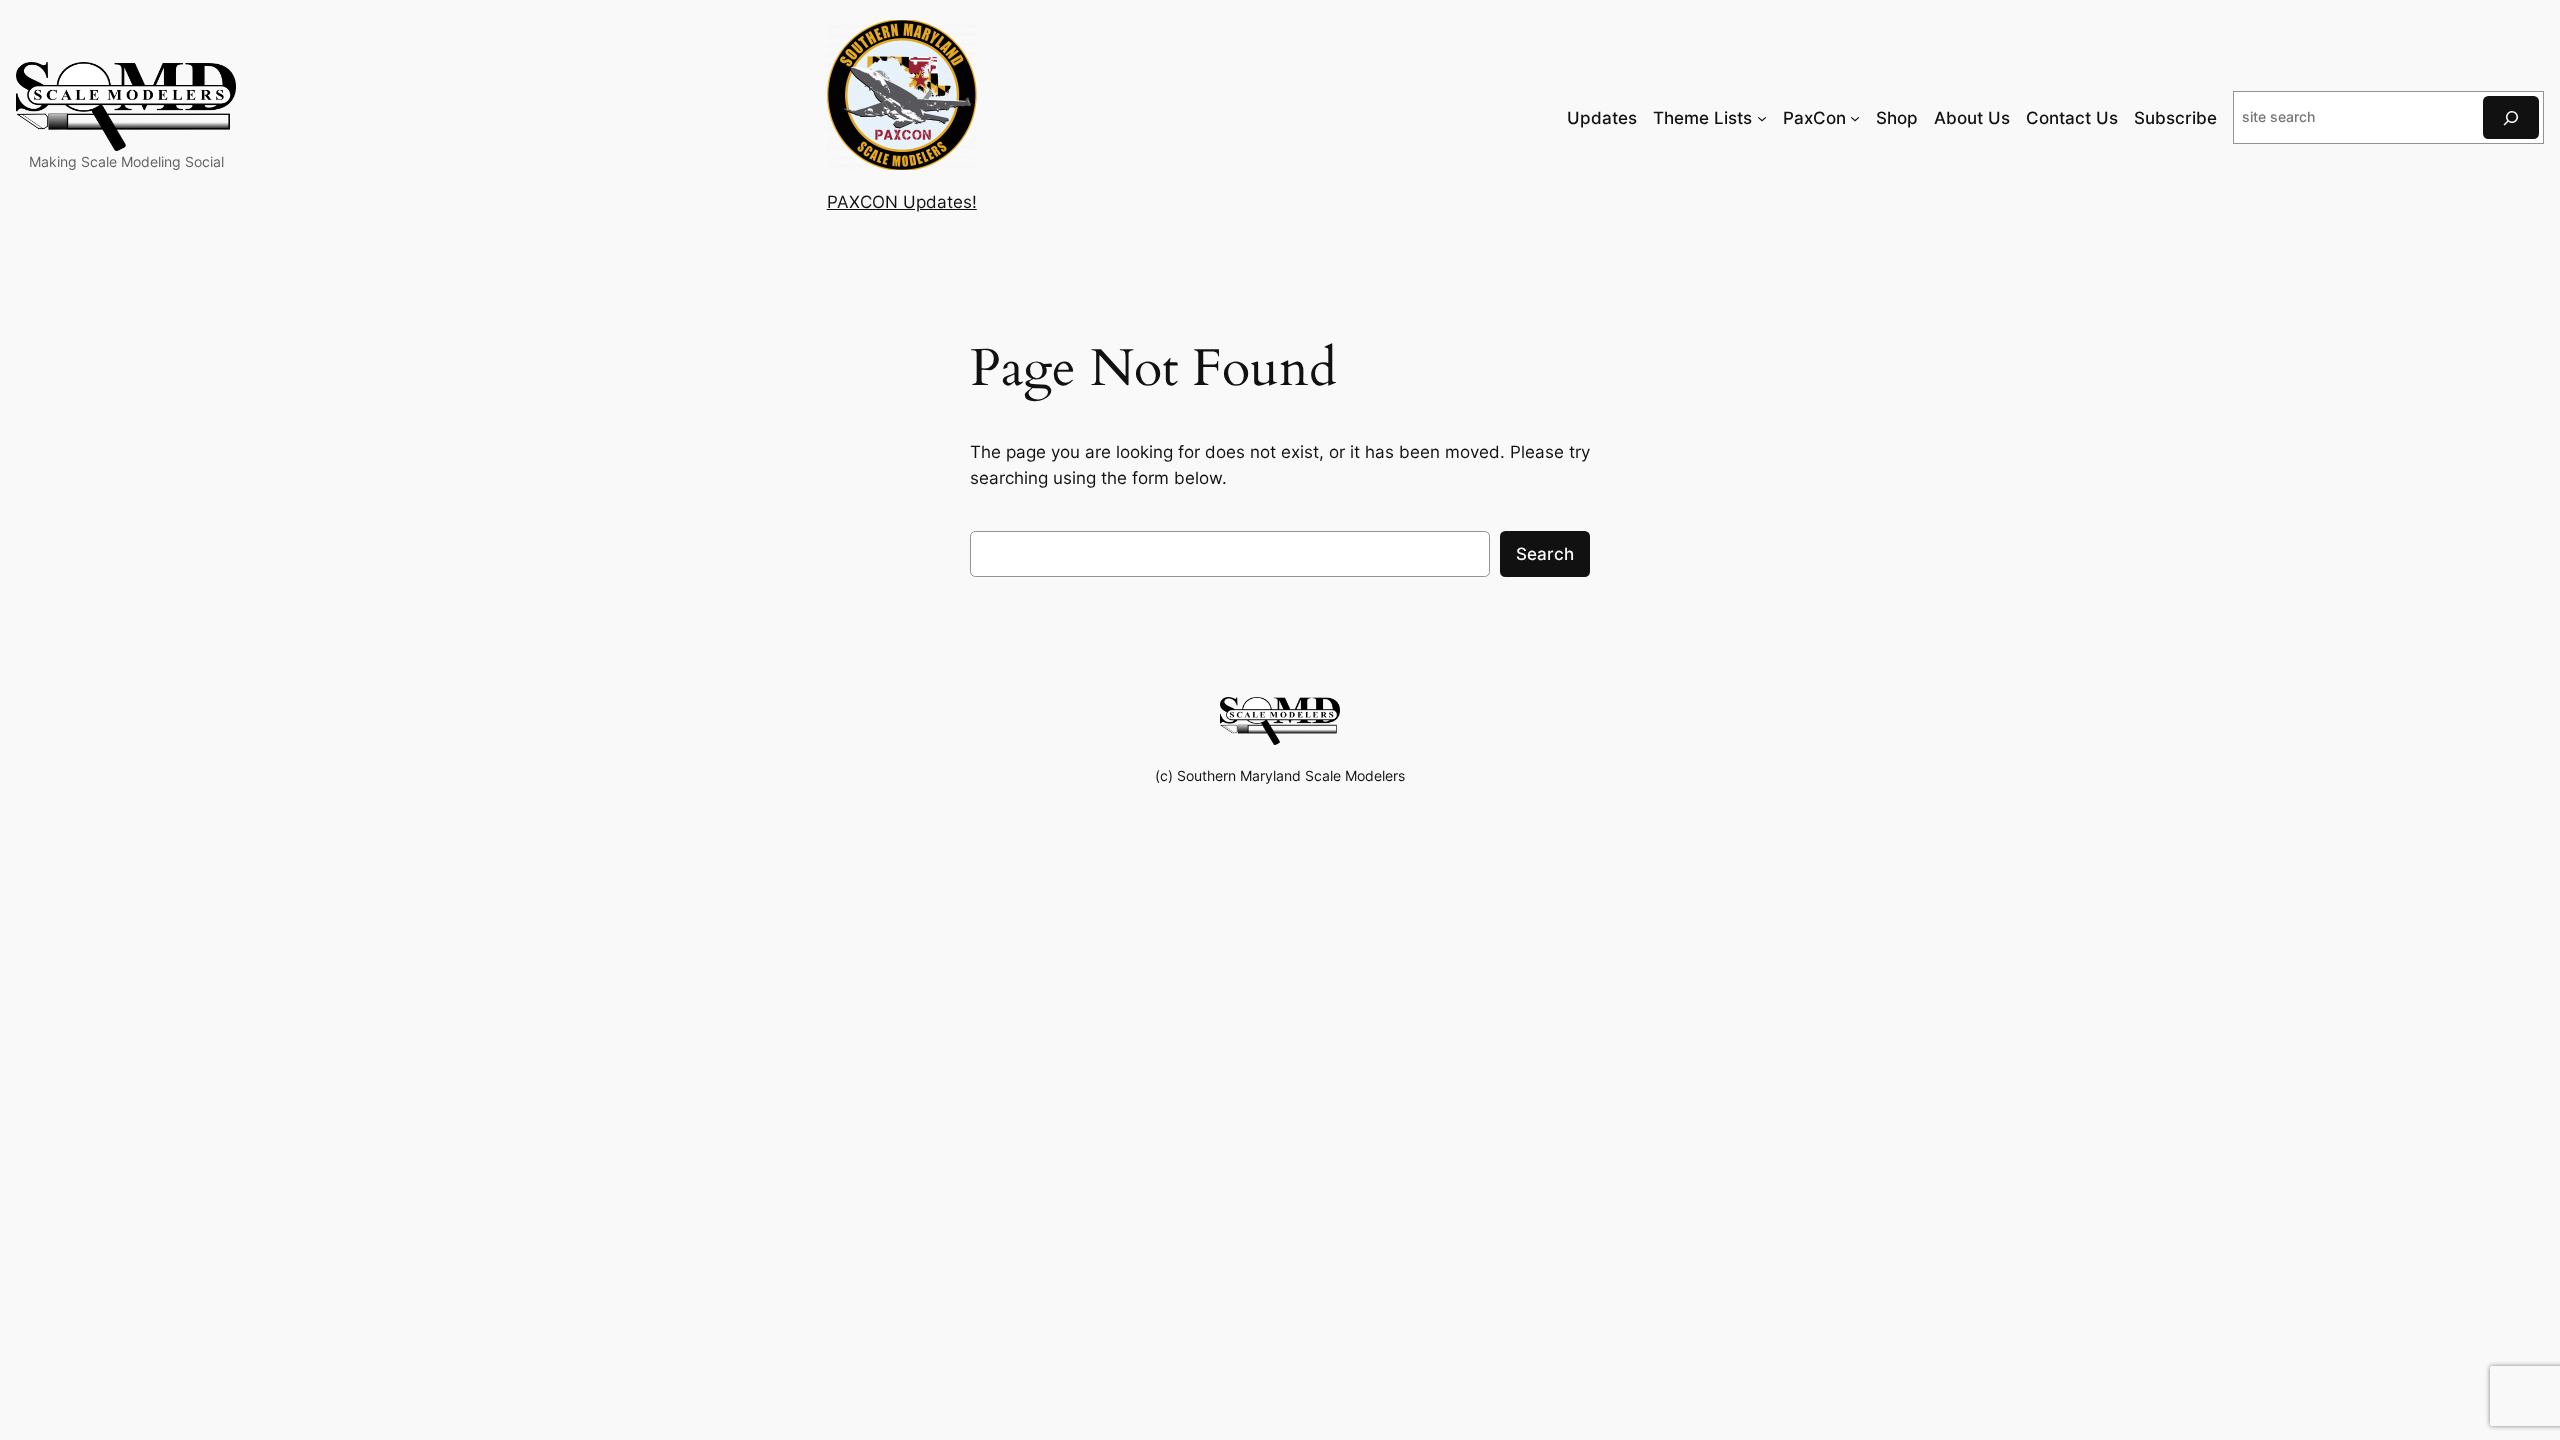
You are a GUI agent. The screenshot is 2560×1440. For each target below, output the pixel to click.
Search (1545, 554)
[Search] (2511, 117)
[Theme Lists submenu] (1762, 118)
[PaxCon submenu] (1855, 118)
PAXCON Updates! (902, 202)
